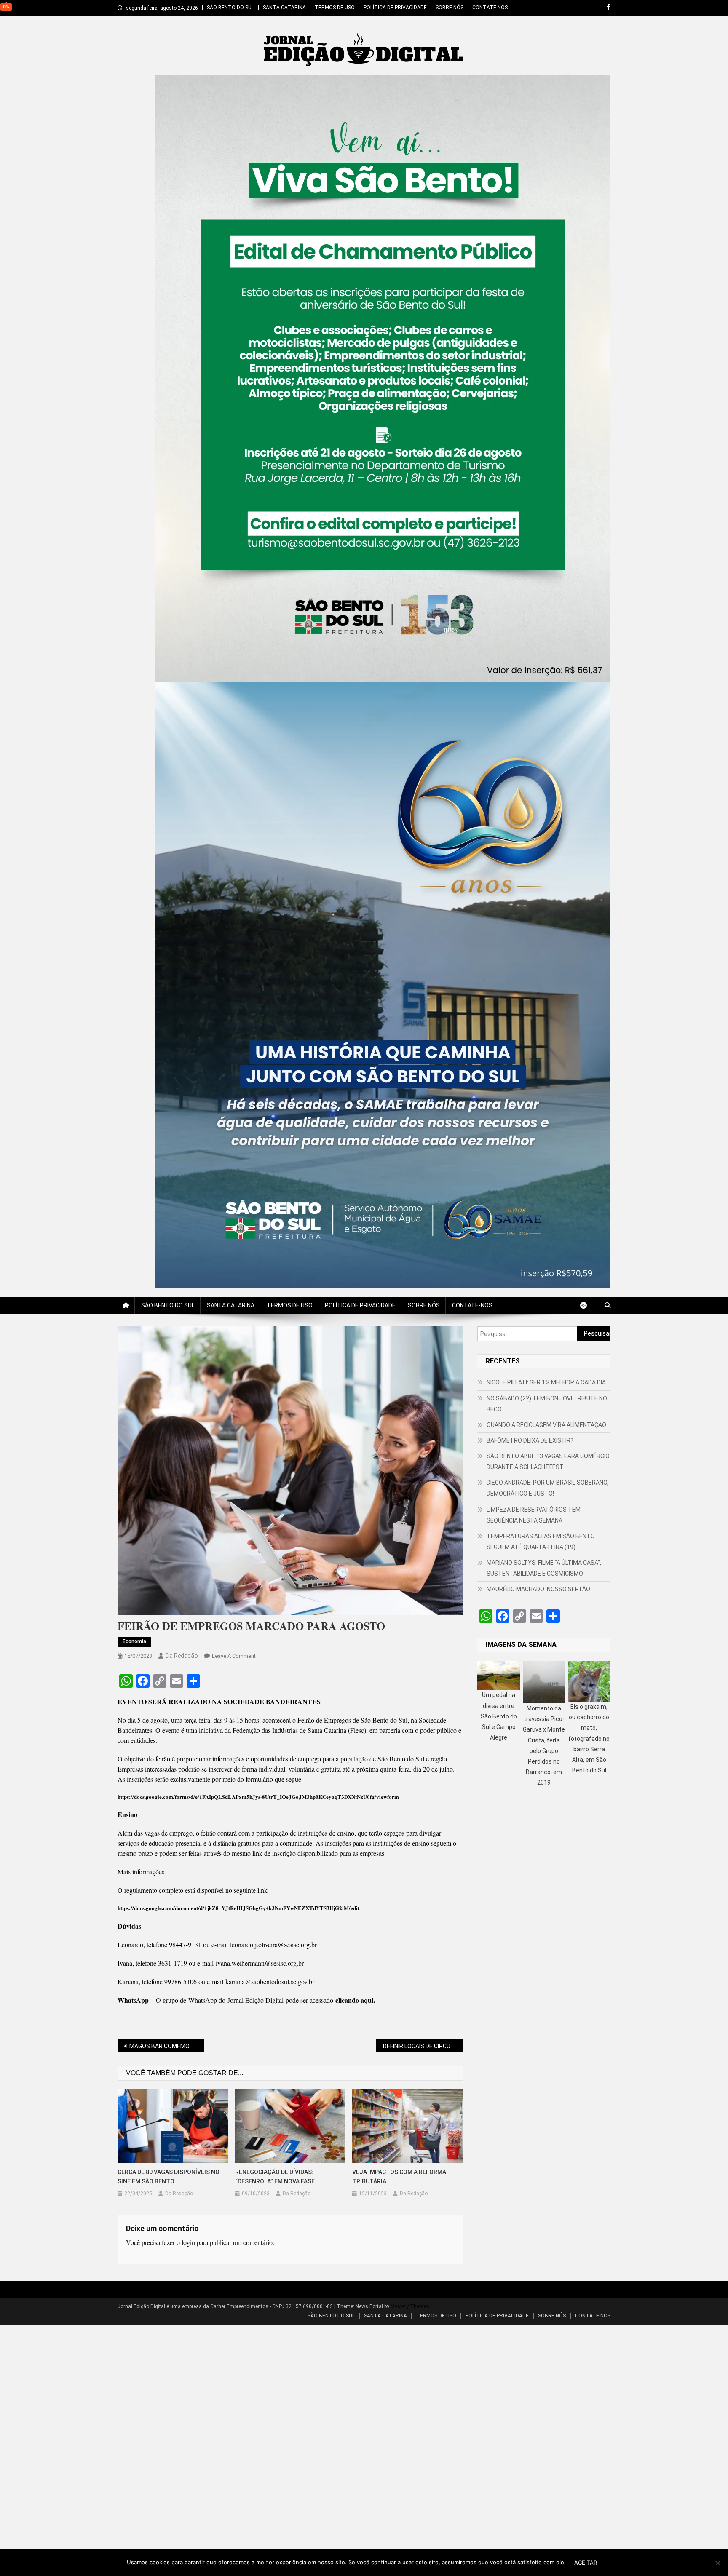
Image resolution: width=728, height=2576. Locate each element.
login (188, 2242)
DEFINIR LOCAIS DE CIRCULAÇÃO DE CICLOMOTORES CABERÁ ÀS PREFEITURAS (423, 2046)
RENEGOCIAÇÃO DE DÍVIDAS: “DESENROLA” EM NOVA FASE (275, 2177)
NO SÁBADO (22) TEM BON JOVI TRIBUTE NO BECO (547, 1404)
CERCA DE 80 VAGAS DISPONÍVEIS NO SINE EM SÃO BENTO (169, 2177)
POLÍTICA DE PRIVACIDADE (395, 8)
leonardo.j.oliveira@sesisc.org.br (273, 1944)
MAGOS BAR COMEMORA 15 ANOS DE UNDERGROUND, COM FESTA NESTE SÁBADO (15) (167, 2046)
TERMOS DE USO (335, 8)
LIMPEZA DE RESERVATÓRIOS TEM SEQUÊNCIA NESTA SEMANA (534, 1515)
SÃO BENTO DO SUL (230, 8)
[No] (717, 2563)
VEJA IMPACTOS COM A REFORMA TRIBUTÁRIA (399, 2177)
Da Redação (182, 1656)
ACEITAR (586, 2563)
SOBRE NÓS (450, 8)
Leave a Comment (234, 1656)
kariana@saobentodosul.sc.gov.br (270, 1981)
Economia (134, 1641)
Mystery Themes (410, 2306)
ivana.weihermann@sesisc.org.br (260, 1963)
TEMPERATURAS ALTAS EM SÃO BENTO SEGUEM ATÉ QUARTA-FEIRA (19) (541, 1542)
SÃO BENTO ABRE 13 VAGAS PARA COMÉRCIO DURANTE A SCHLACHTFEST (548, 1462)
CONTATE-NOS (490, 8)
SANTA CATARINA (284, 8)
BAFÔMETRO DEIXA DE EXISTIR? (530, 1440)
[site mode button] (588, 1305)
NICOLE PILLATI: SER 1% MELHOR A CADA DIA (546, 1382)
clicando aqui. (355, 2000)
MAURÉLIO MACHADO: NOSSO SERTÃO (538, 1589)
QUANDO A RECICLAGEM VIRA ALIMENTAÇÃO (546, 1425)
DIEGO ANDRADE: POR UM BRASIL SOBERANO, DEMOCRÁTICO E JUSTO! (547, 1488)
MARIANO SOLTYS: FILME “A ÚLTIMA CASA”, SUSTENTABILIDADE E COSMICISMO (544, 1568)
